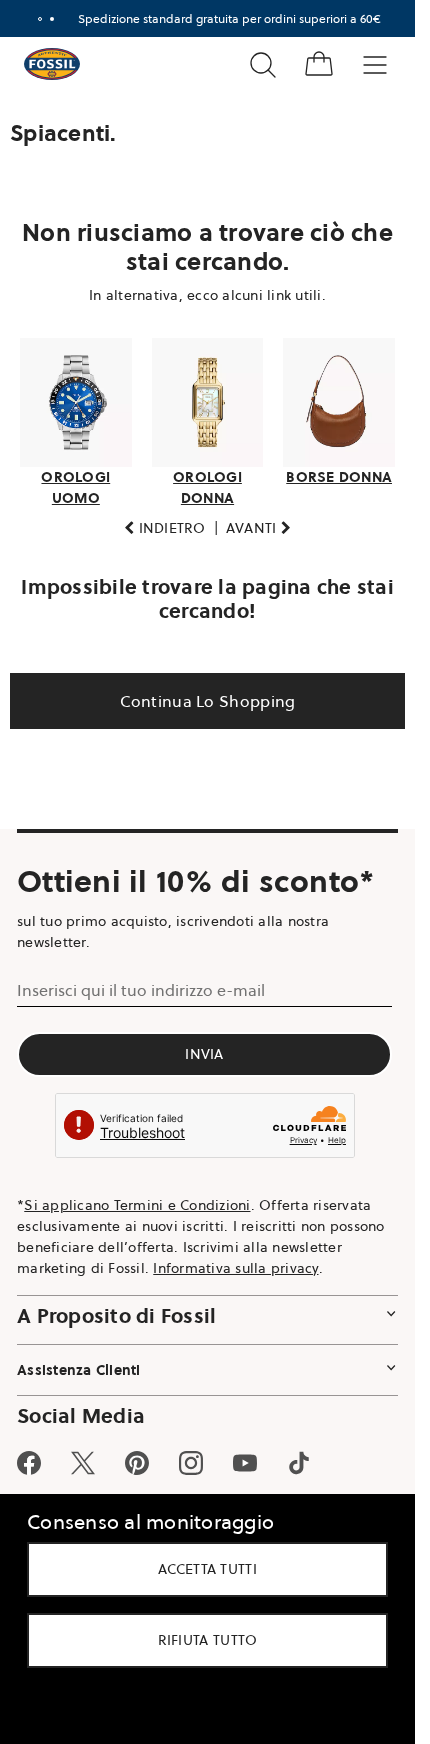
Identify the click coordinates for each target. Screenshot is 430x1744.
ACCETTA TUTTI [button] (207, 1569)
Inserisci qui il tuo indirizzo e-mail (141, 990)
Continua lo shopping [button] (208, 701)
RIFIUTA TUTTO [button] (208, 1640)
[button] (165, 528)
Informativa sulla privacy (235, 1268)
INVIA (204, 1054)
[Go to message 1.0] (40, 19)
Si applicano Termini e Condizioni (137, 1205)
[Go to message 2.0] (52, 19)
